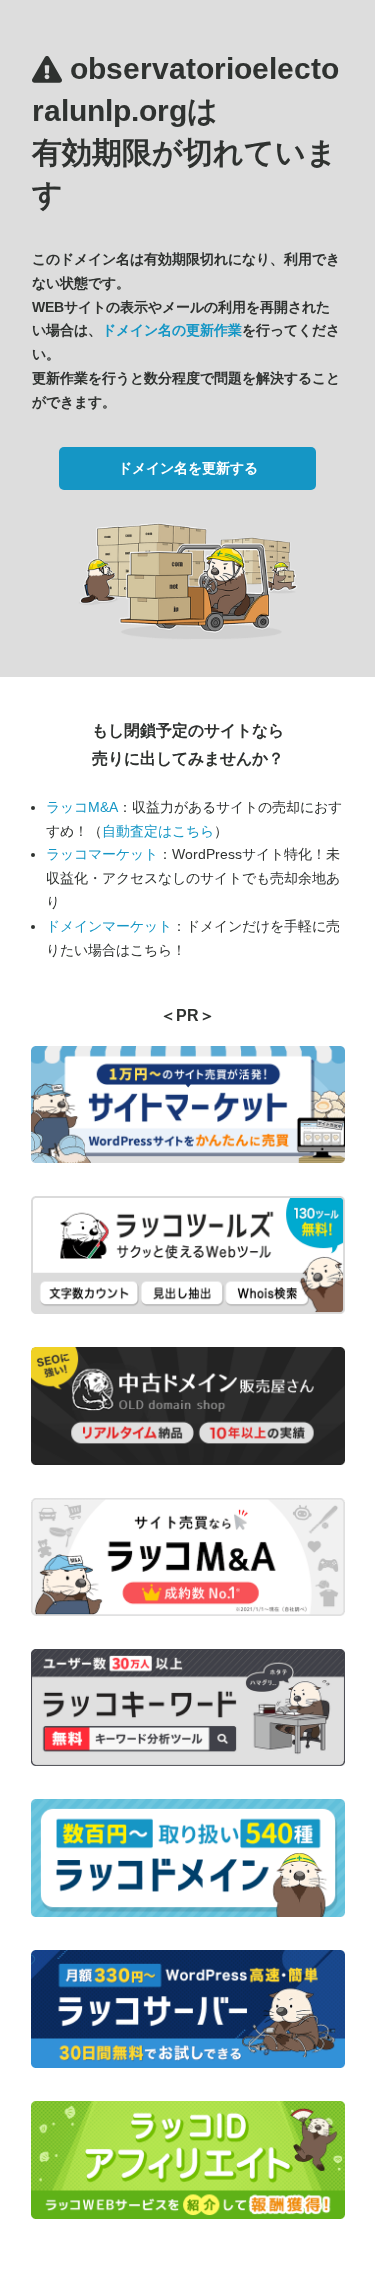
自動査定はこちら (158, 831)
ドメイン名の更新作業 (172, 330)
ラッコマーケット (102, 854)
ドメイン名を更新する (188, 468)
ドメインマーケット (109, 926)
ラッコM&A (82, 807)
